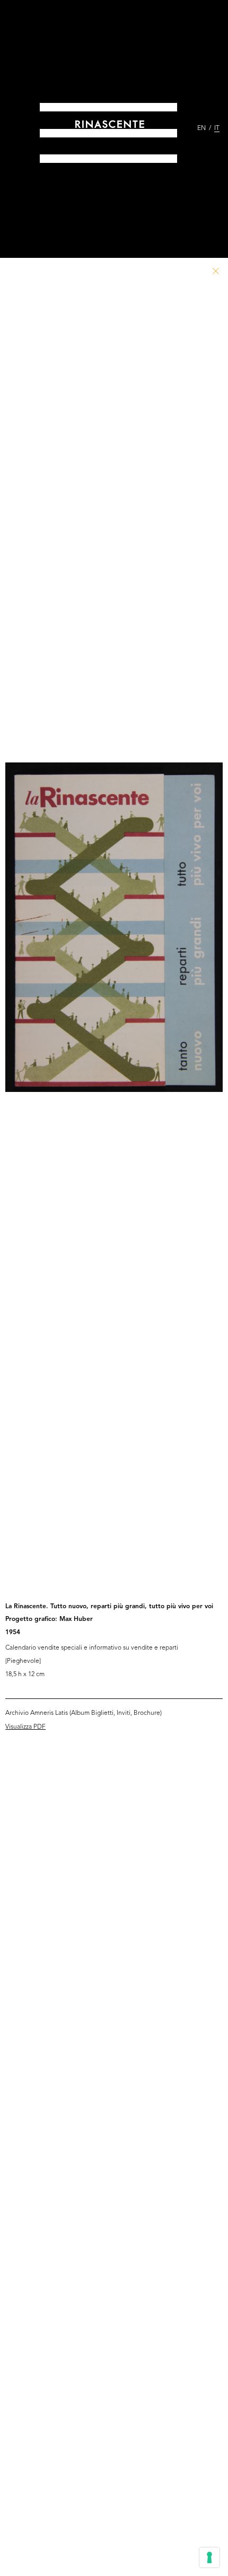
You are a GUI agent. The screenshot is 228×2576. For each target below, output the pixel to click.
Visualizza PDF (25, 1727)
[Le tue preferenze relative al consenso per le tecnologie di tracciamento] (209, 2557)
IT (217, 128)
